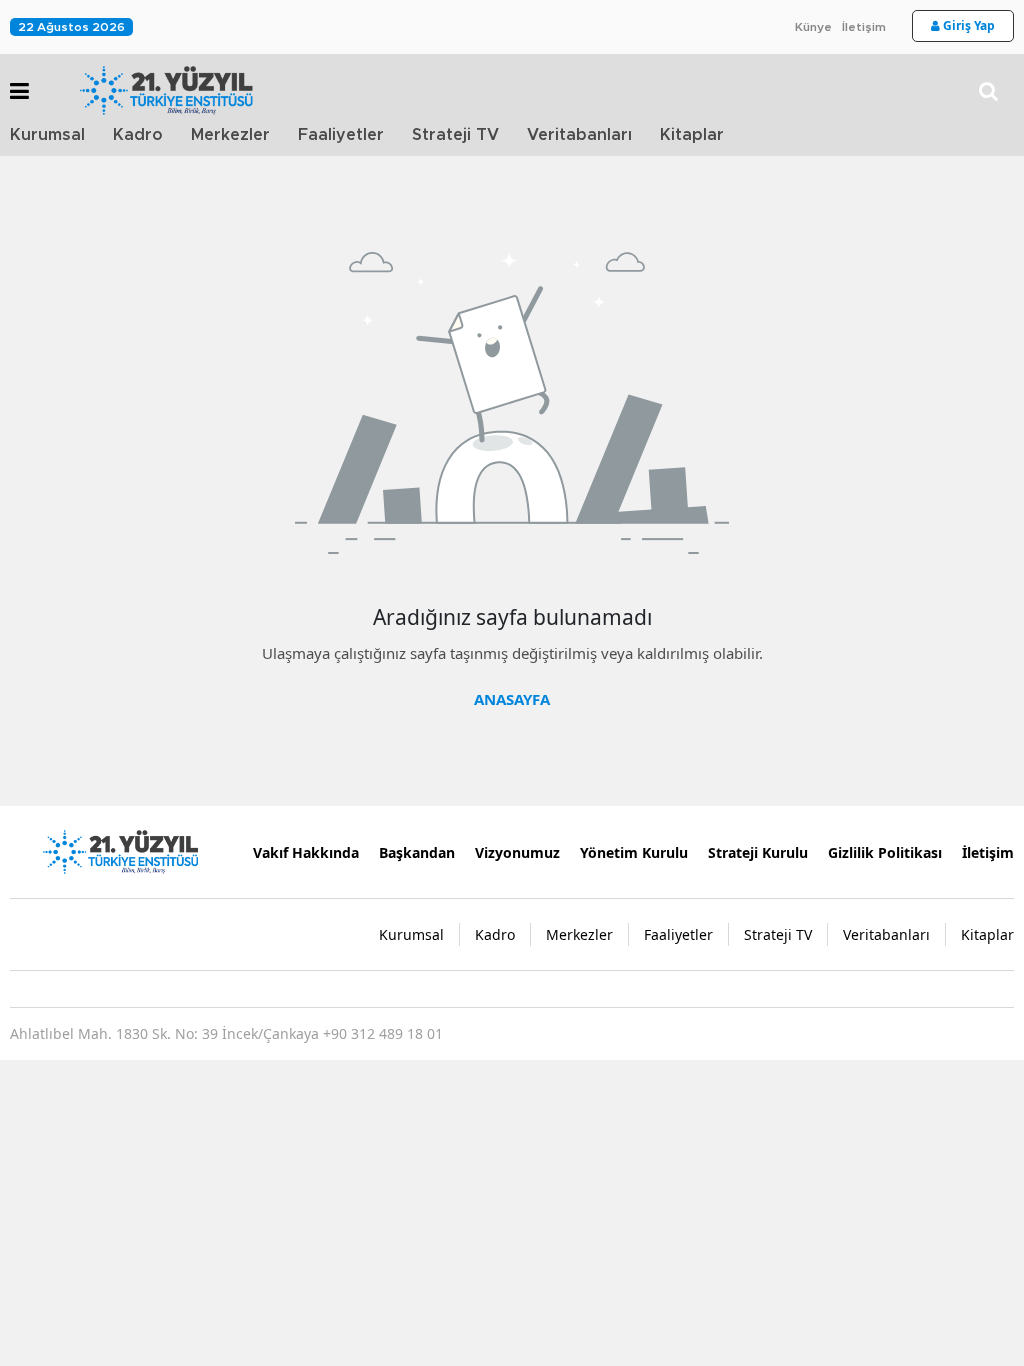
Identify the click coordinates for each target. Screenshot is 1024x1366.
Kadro (138, 135)
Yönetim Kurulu (634, 852)
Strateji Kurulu (758, 852)
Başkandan (417, 852)
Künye (813, 27)
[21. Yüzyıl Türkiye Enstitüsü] (120, 850)
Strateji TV (455, 135)
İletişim (864, 27)
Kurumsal (47, 135)
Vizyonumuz (517, 852)
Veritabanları (579, 135)
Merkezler (230, 135)
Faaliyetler (341, 135)
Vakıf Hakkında (306, 852)
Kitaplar (692, 135)
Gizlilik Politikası (885, 852)
